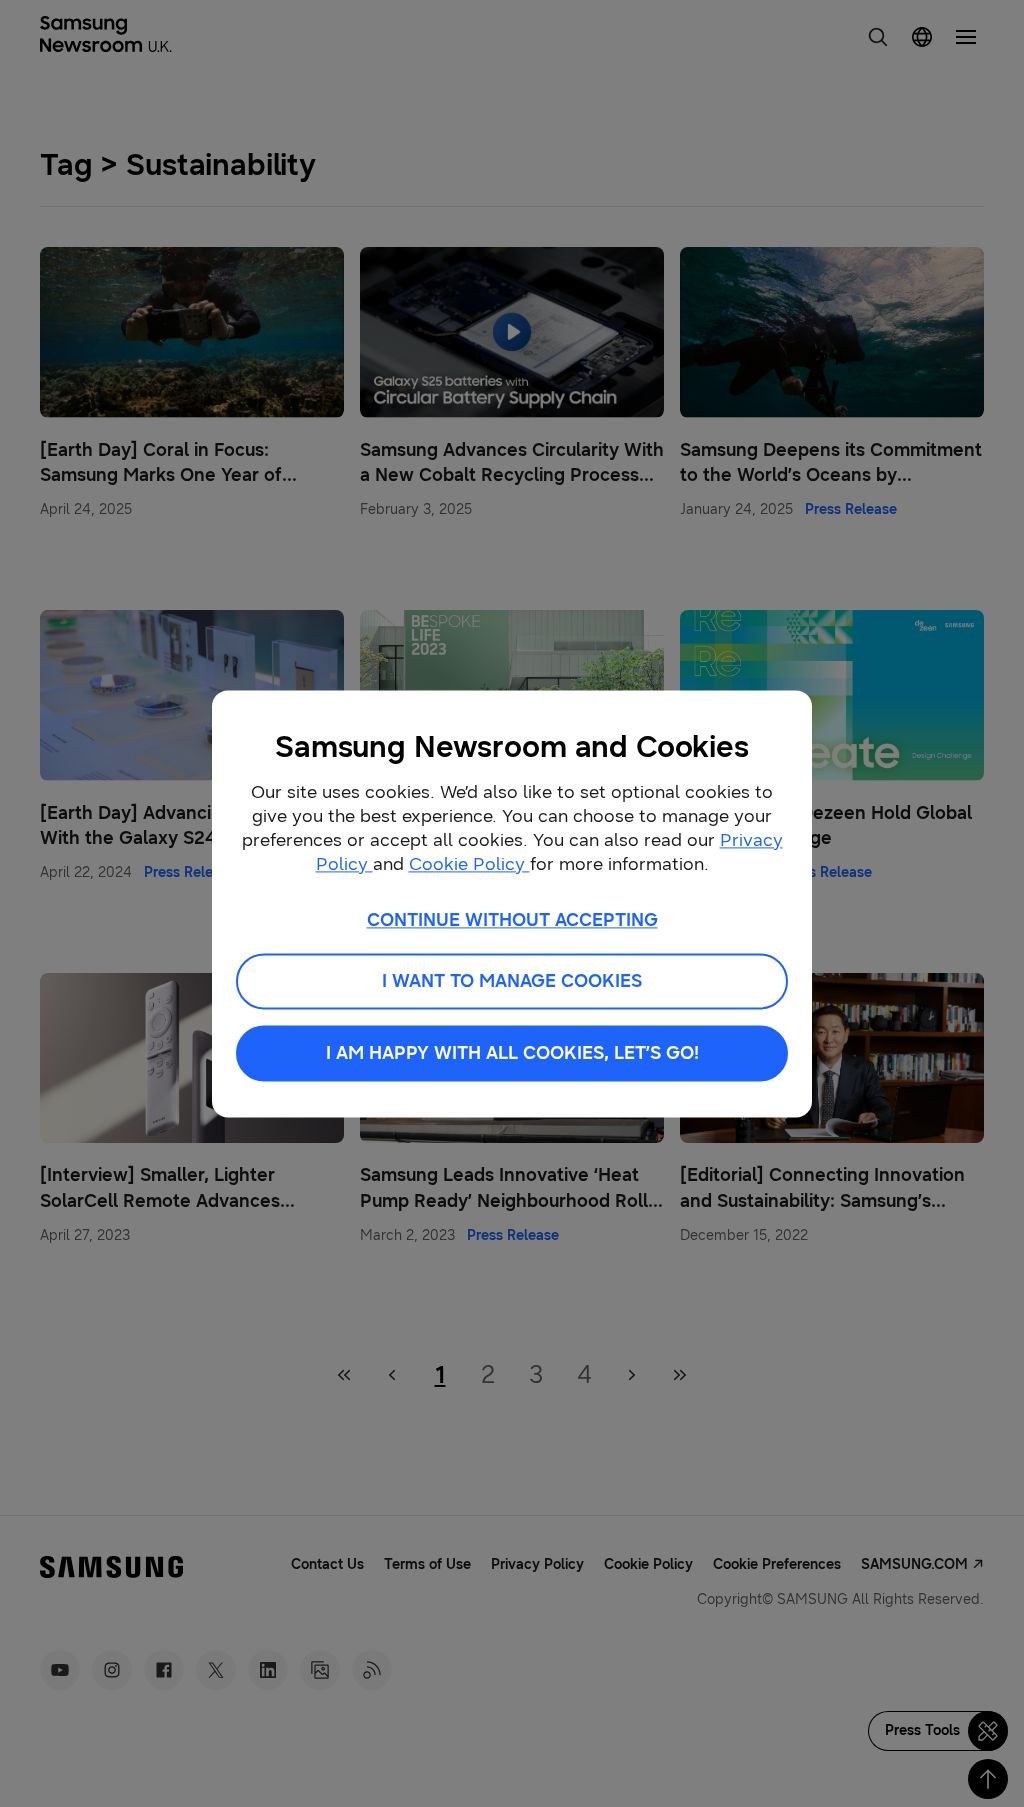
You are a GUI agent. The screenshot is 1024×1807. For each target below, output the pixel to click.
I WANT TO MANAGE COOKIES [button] (512, 981)
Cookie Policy (469, 864)
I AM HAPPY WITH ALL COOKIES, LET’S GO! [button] (512, 1053)
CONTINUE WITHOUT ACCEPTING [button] (512, 920)
